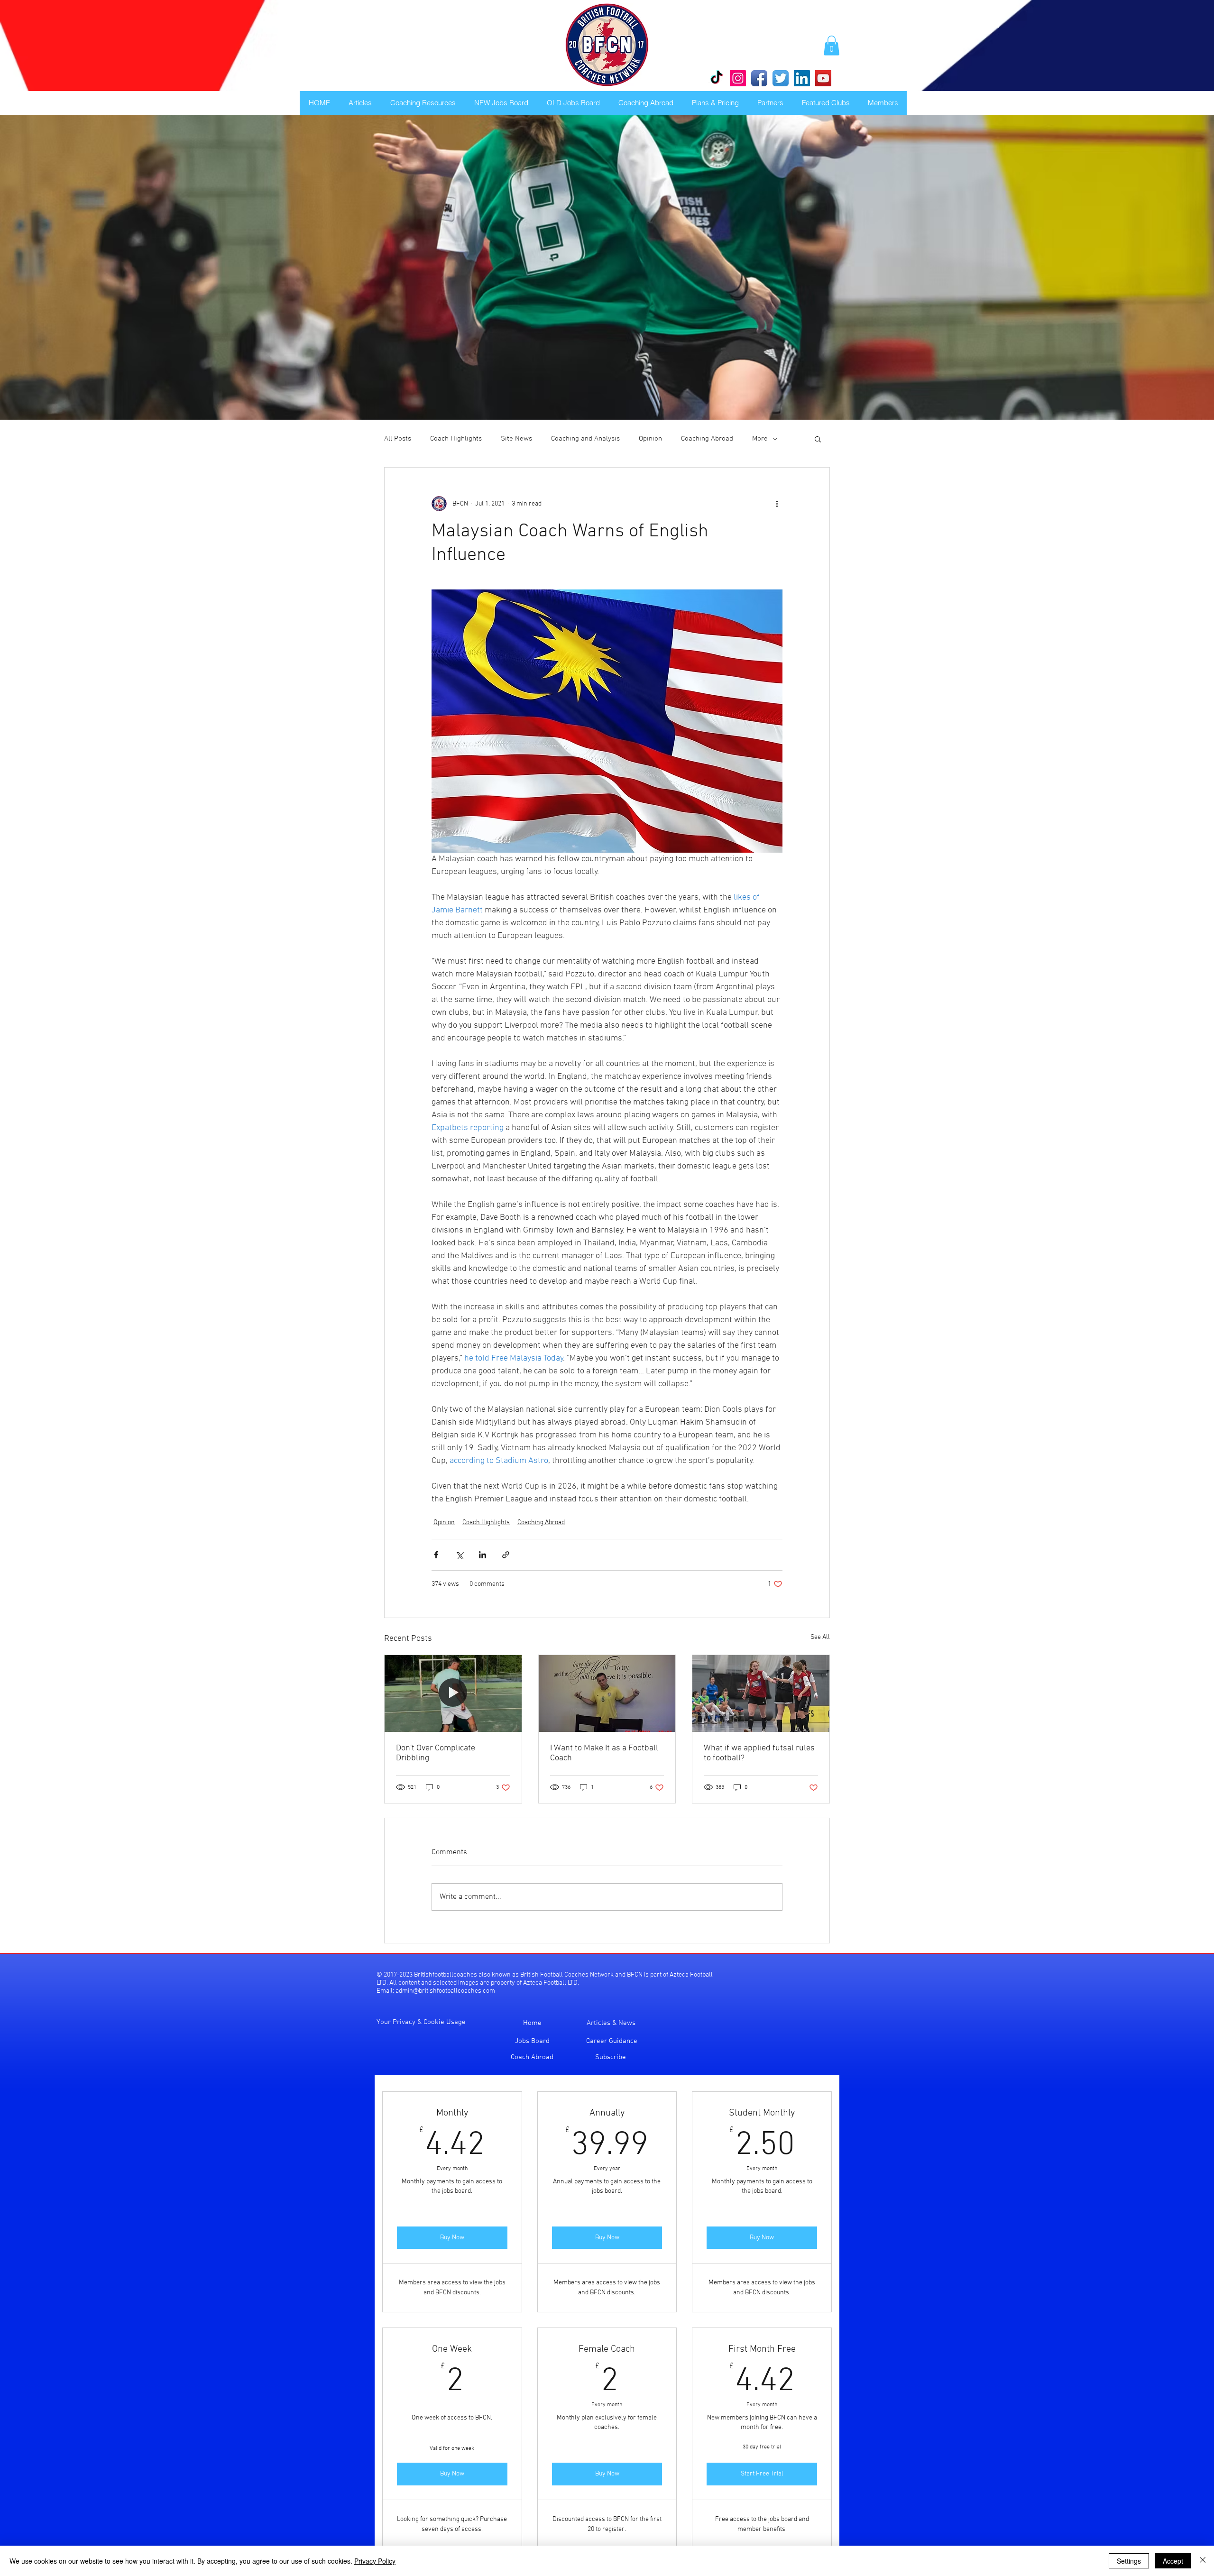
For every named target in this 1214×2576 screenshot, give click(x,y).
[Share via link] (506, 1555)
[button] (832, 46)
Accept (1173, 2561)
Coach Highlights (456, 439)
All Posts (398, 439)
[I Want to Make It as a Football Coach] (607, 1693)
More (760, 439)
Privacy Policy (375, 2561)
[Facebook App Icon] (759, 78)
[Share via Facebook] (436, 1555)
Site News (516, 439)
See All (820, 1637)
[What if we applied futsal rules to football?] (761, 1693)
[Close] (1203, 2561)
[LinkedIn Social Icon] (802, 78)
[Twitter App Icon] (781, 78)
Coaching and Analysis (585, 439)
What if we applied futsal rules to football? (759, 1753)
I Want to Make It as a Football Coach (604, 1753)
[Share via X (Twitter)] (459, 1555)
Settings (1129, 2561)
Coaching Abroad (707, 439)
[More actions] (777, 504)
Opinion (650, 439)
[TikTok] (717, 78)
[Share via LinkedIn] (483, 1555)
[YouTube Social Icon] (823, 78)
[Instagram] (738, 78)
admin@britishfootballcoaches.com (445, 1991)
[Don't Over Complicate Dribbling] (453, 1693)
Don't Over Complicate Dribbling (436, 1753)
